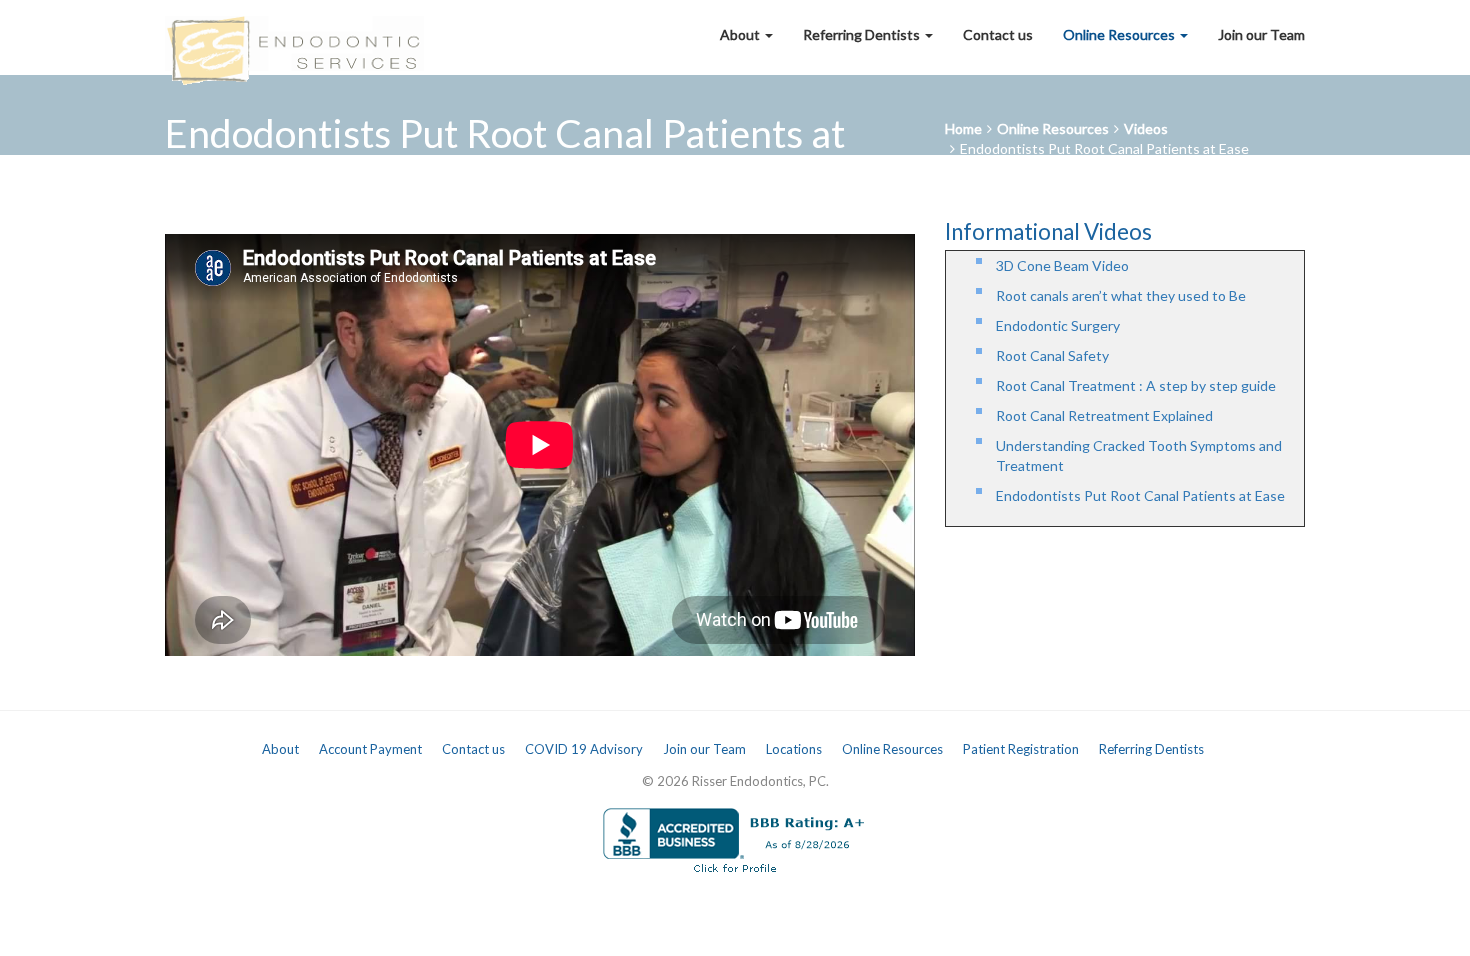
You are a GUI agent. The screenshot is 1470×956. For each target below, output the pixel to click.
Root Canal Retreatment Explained (1104, 415)
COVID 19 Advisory (584, 749)
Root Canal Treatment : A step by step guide (1136, 385)
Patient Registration (1021, 749)
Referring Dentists (863, 34)
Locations (794, 749)
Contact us (998, 34)
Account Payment (370, 749)
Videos (1146, 128)
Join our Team (1261, 34)
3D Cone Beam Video (1062, 265)
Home (963, 128)
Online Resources (1120, 34)
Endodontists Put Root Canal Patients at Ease (1104, 148)
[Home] (294, 35)
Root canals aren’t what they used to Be (1121, 295)
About (741, 34)
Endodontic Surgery (1058, 325)
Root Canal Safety (1052, 355)
